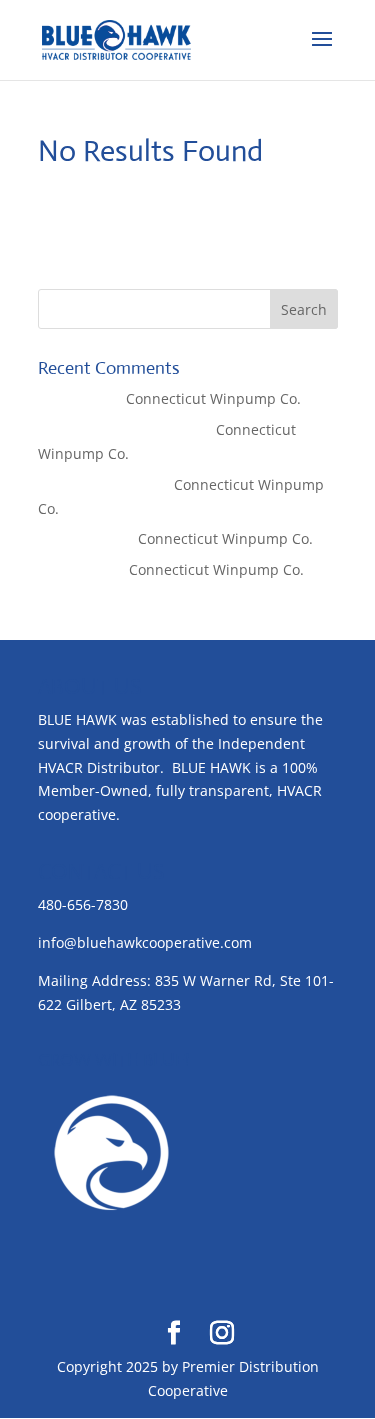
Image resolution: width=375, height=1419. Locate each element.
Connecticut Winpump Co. (213, 398)
